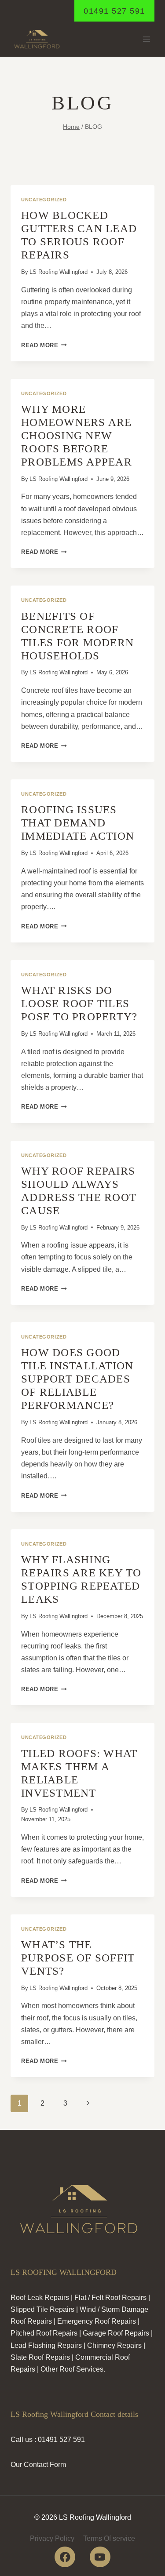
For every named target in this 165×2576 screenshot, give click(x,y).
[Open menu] (146, 39)
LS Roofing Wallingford (59, 272)
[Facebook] (65, 2557)
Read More (44, 345)
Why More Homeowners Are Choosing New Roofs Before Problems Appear (77, 435)
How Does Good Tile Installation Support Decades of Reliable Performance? (77, 1379)
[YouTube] (100, 2557)
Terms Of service (109, 2538)
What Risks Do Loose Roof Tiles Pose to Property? (79, 1003)
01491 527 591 (114, 11)
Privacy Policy (52, 2538)
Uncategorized (44, 200)
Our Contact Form (38, 2465)
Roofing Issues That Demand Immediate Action (78, 823)
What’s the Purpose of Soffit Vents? (78, 1958)
